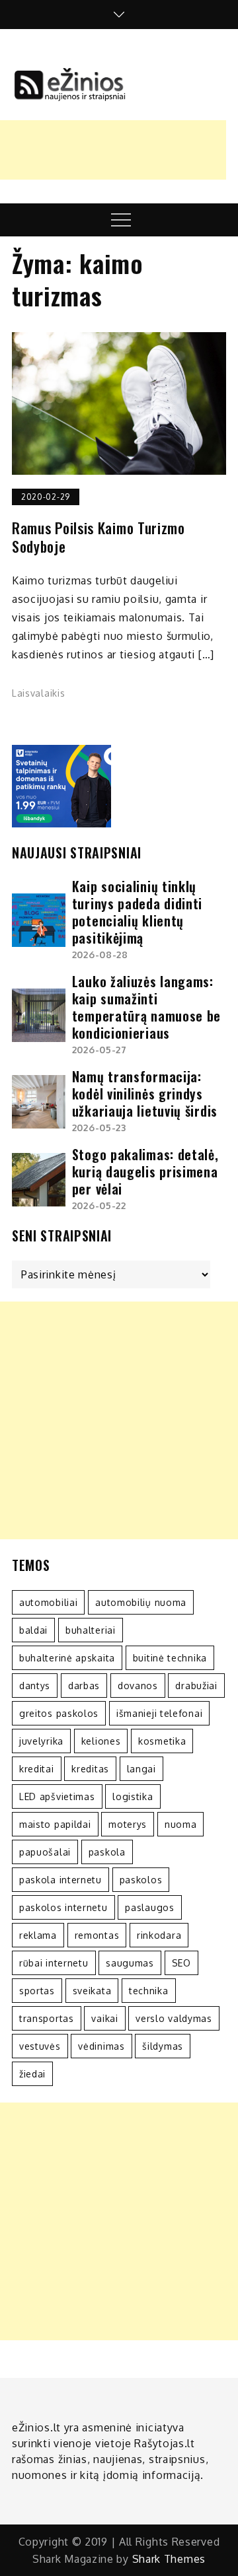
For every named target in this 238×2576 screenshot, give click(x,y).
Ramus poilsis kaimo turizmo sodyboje (99, 537)
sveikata (92, 1991)
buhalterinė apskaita (67, 1658)
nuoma (181, 1824)
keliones (101, 1741)
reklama (38, 1935)
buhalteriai (91, 1630)
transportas (47, 2018)
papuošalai (45, 1852)
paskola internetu (60, 1880)
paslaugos (149, 1907)
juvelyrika (41, 1741)
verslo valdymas (174, 2018)
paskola (107, 1852)
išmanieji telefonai (159, 1713)
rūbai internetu (54, 1963)
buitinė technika (170, 1658)
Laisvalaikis (38, 693)
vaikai (104, 2018)
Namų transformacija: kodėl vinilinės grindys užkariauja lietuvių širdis (145, 1094)
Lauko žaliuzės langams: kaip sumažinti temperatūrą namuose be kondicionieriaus (146, 1007)
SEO (181, 1963)
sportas (37, 1991)
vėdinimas (101, 2046)
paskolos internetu (63, 1907)
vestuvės (40, 2046)
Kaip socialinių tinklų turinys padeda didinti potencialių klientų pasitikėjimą (137, 912)
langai (141, 1769)
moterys (128, 1824)
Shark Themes (169, 2559)
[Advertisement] (119, 1420)
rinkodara (159, 1935)
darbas (84, 1686)
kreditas (90, 1769)
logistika (133, 1796)
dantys (35, 1686)
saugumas (130, 1963)
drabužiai (196, 1686)
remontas (97, 1935)
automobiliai (48, 1602)
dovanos (138, 1686)
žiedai (32, 2074)
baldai (33, 1630)
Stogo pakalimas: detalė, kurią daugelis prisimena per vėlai (145, 1171)
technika (149, 1991)
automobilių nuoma (141, 1602)
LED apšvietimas (57, 1796)
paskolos (141, 1880)
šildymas (163, 2046)
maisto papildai (55, 1824)
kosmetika (162, 1741)
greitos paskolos (59, 1713)
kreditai (37, 1769)
